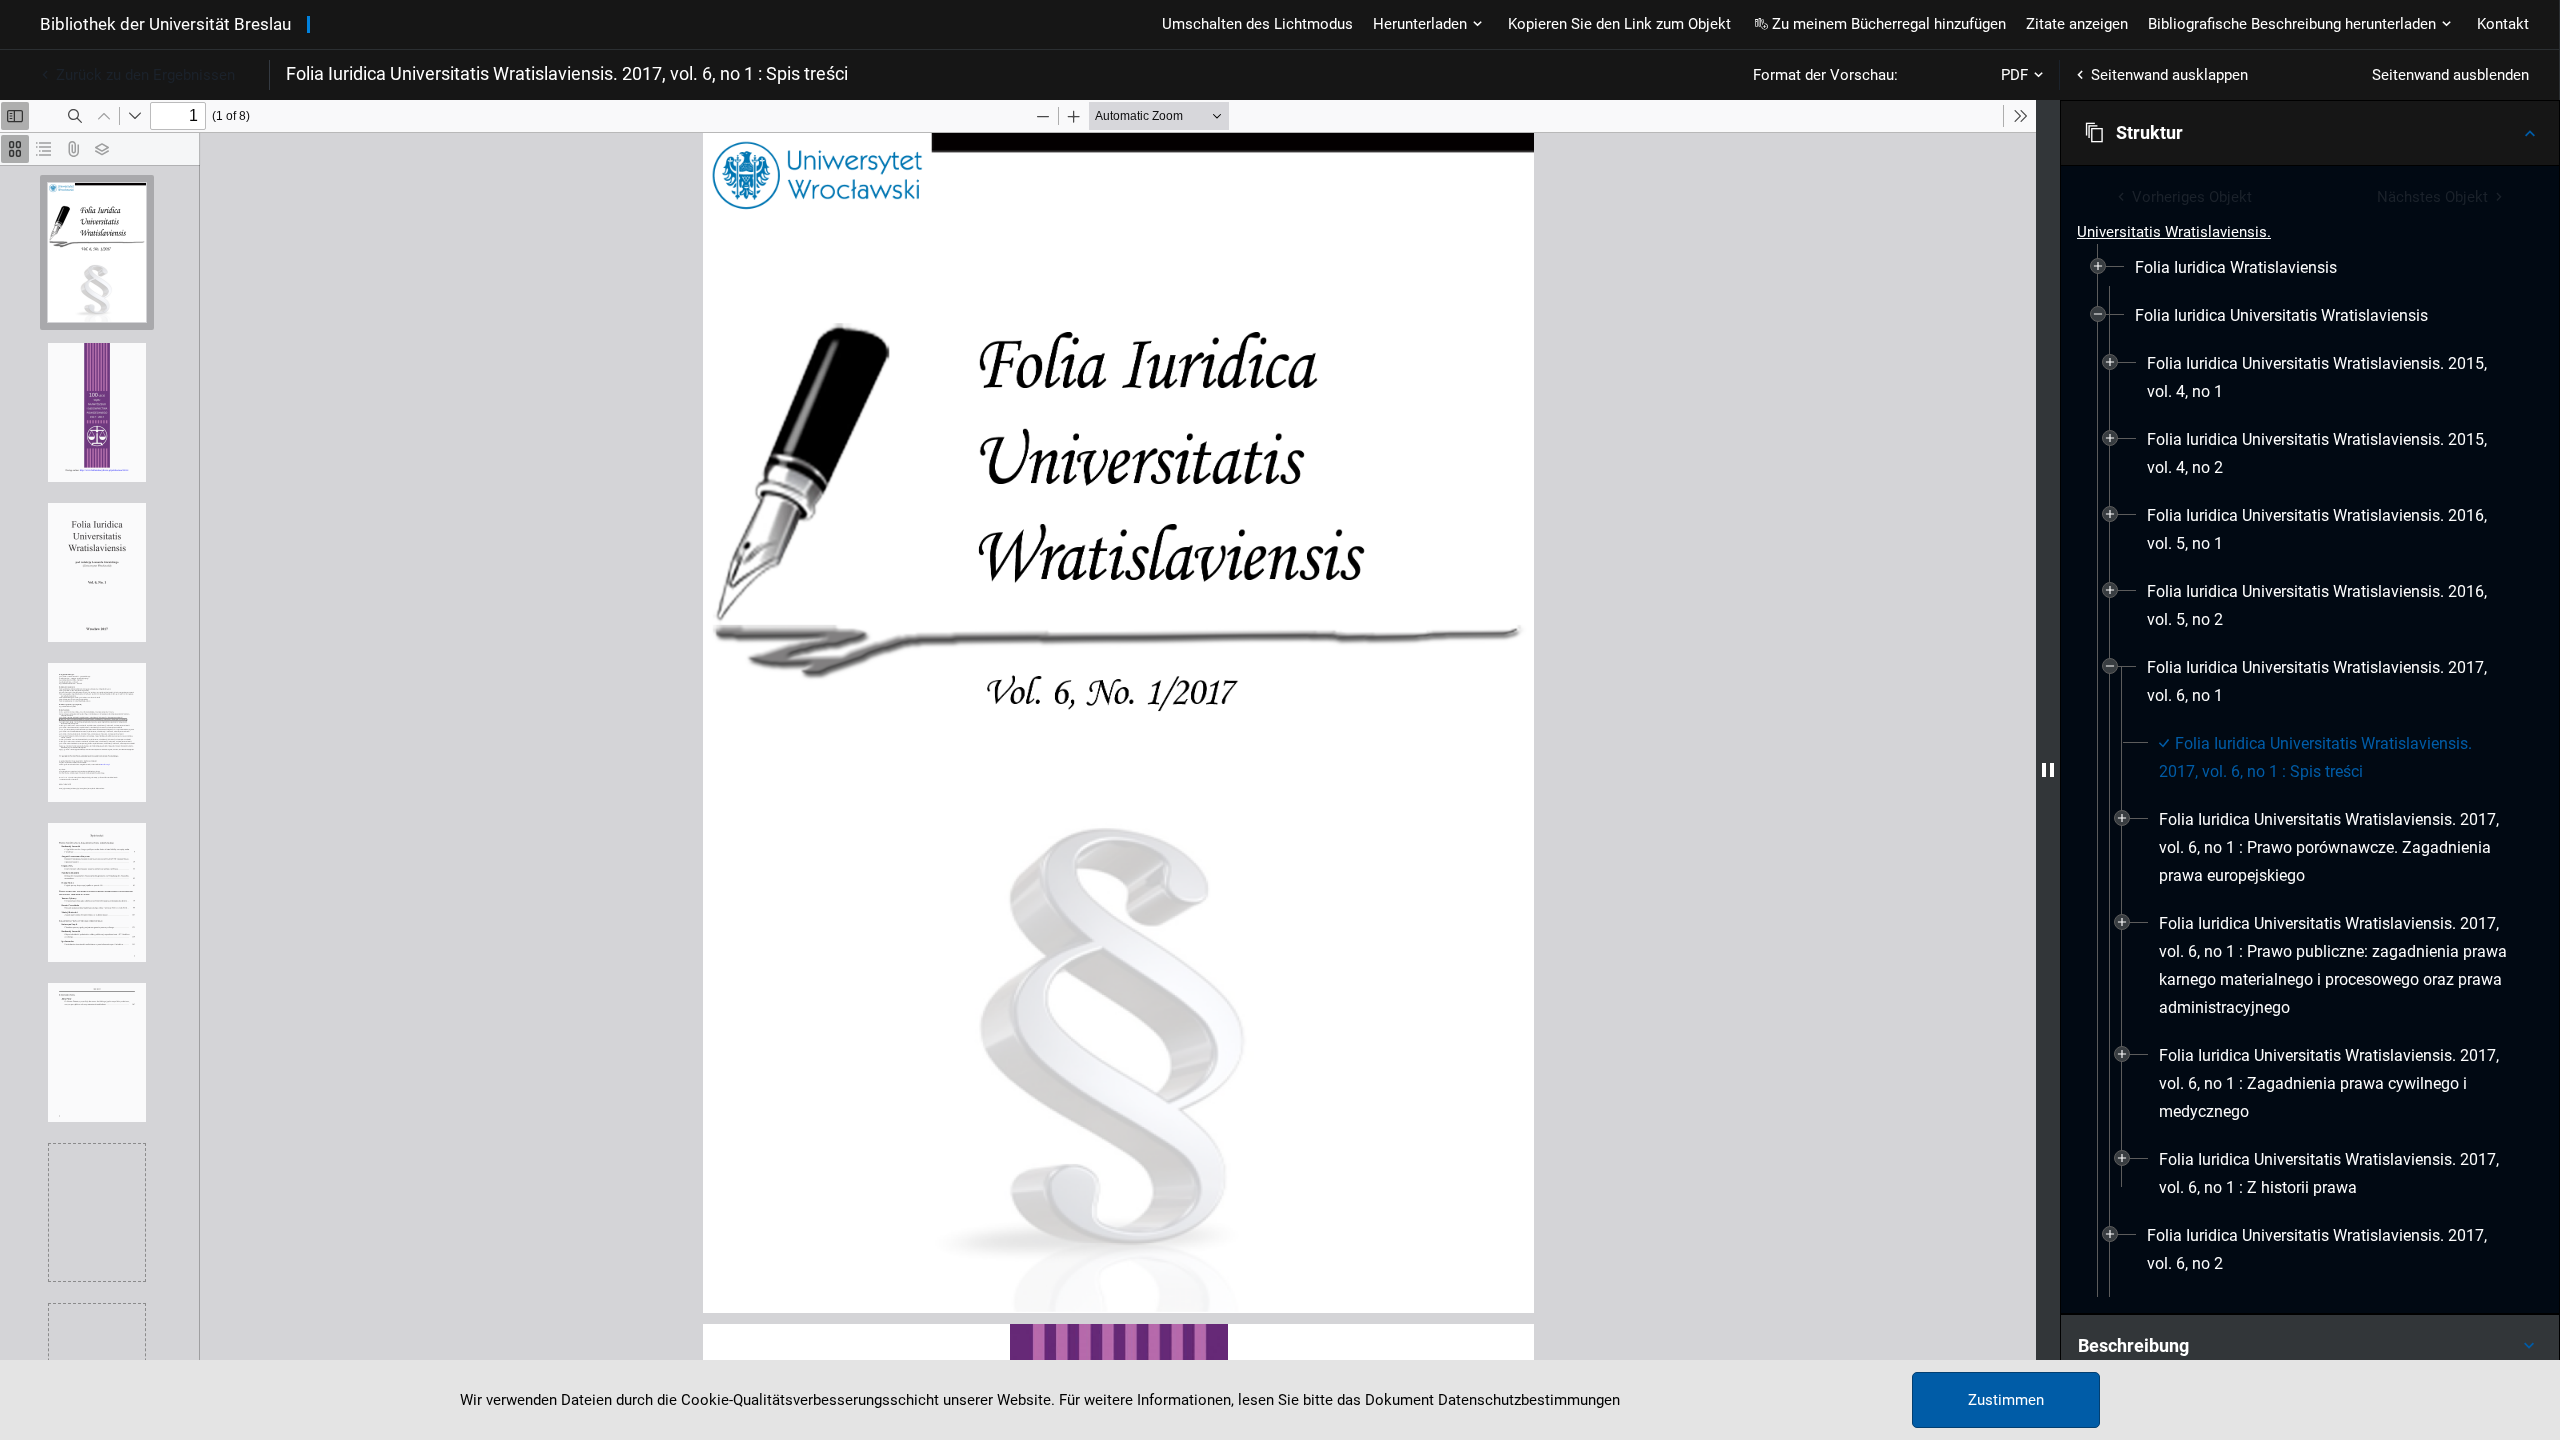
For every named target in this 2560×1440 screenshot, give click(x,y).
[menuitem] (2236, 268)
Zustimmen (2006, 1400)
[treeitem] (2310, 268)
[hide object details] (2048, 770)
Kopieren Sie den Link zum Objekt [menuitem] (1619, 24)
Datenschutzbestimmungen (1529, 1400)
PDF (2014, 75)
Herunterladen (1420, 24)
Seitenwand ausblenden (2450, 75)
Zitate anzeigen (2077, 24)
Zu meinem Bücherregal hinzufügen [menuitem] (1889, 24)
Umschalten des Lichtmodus (1257, 24)
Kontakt (2503, 24)
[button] (2310, 133)
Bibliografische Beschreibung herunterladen (2292, 24)
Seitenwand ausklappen (2169, 75)
